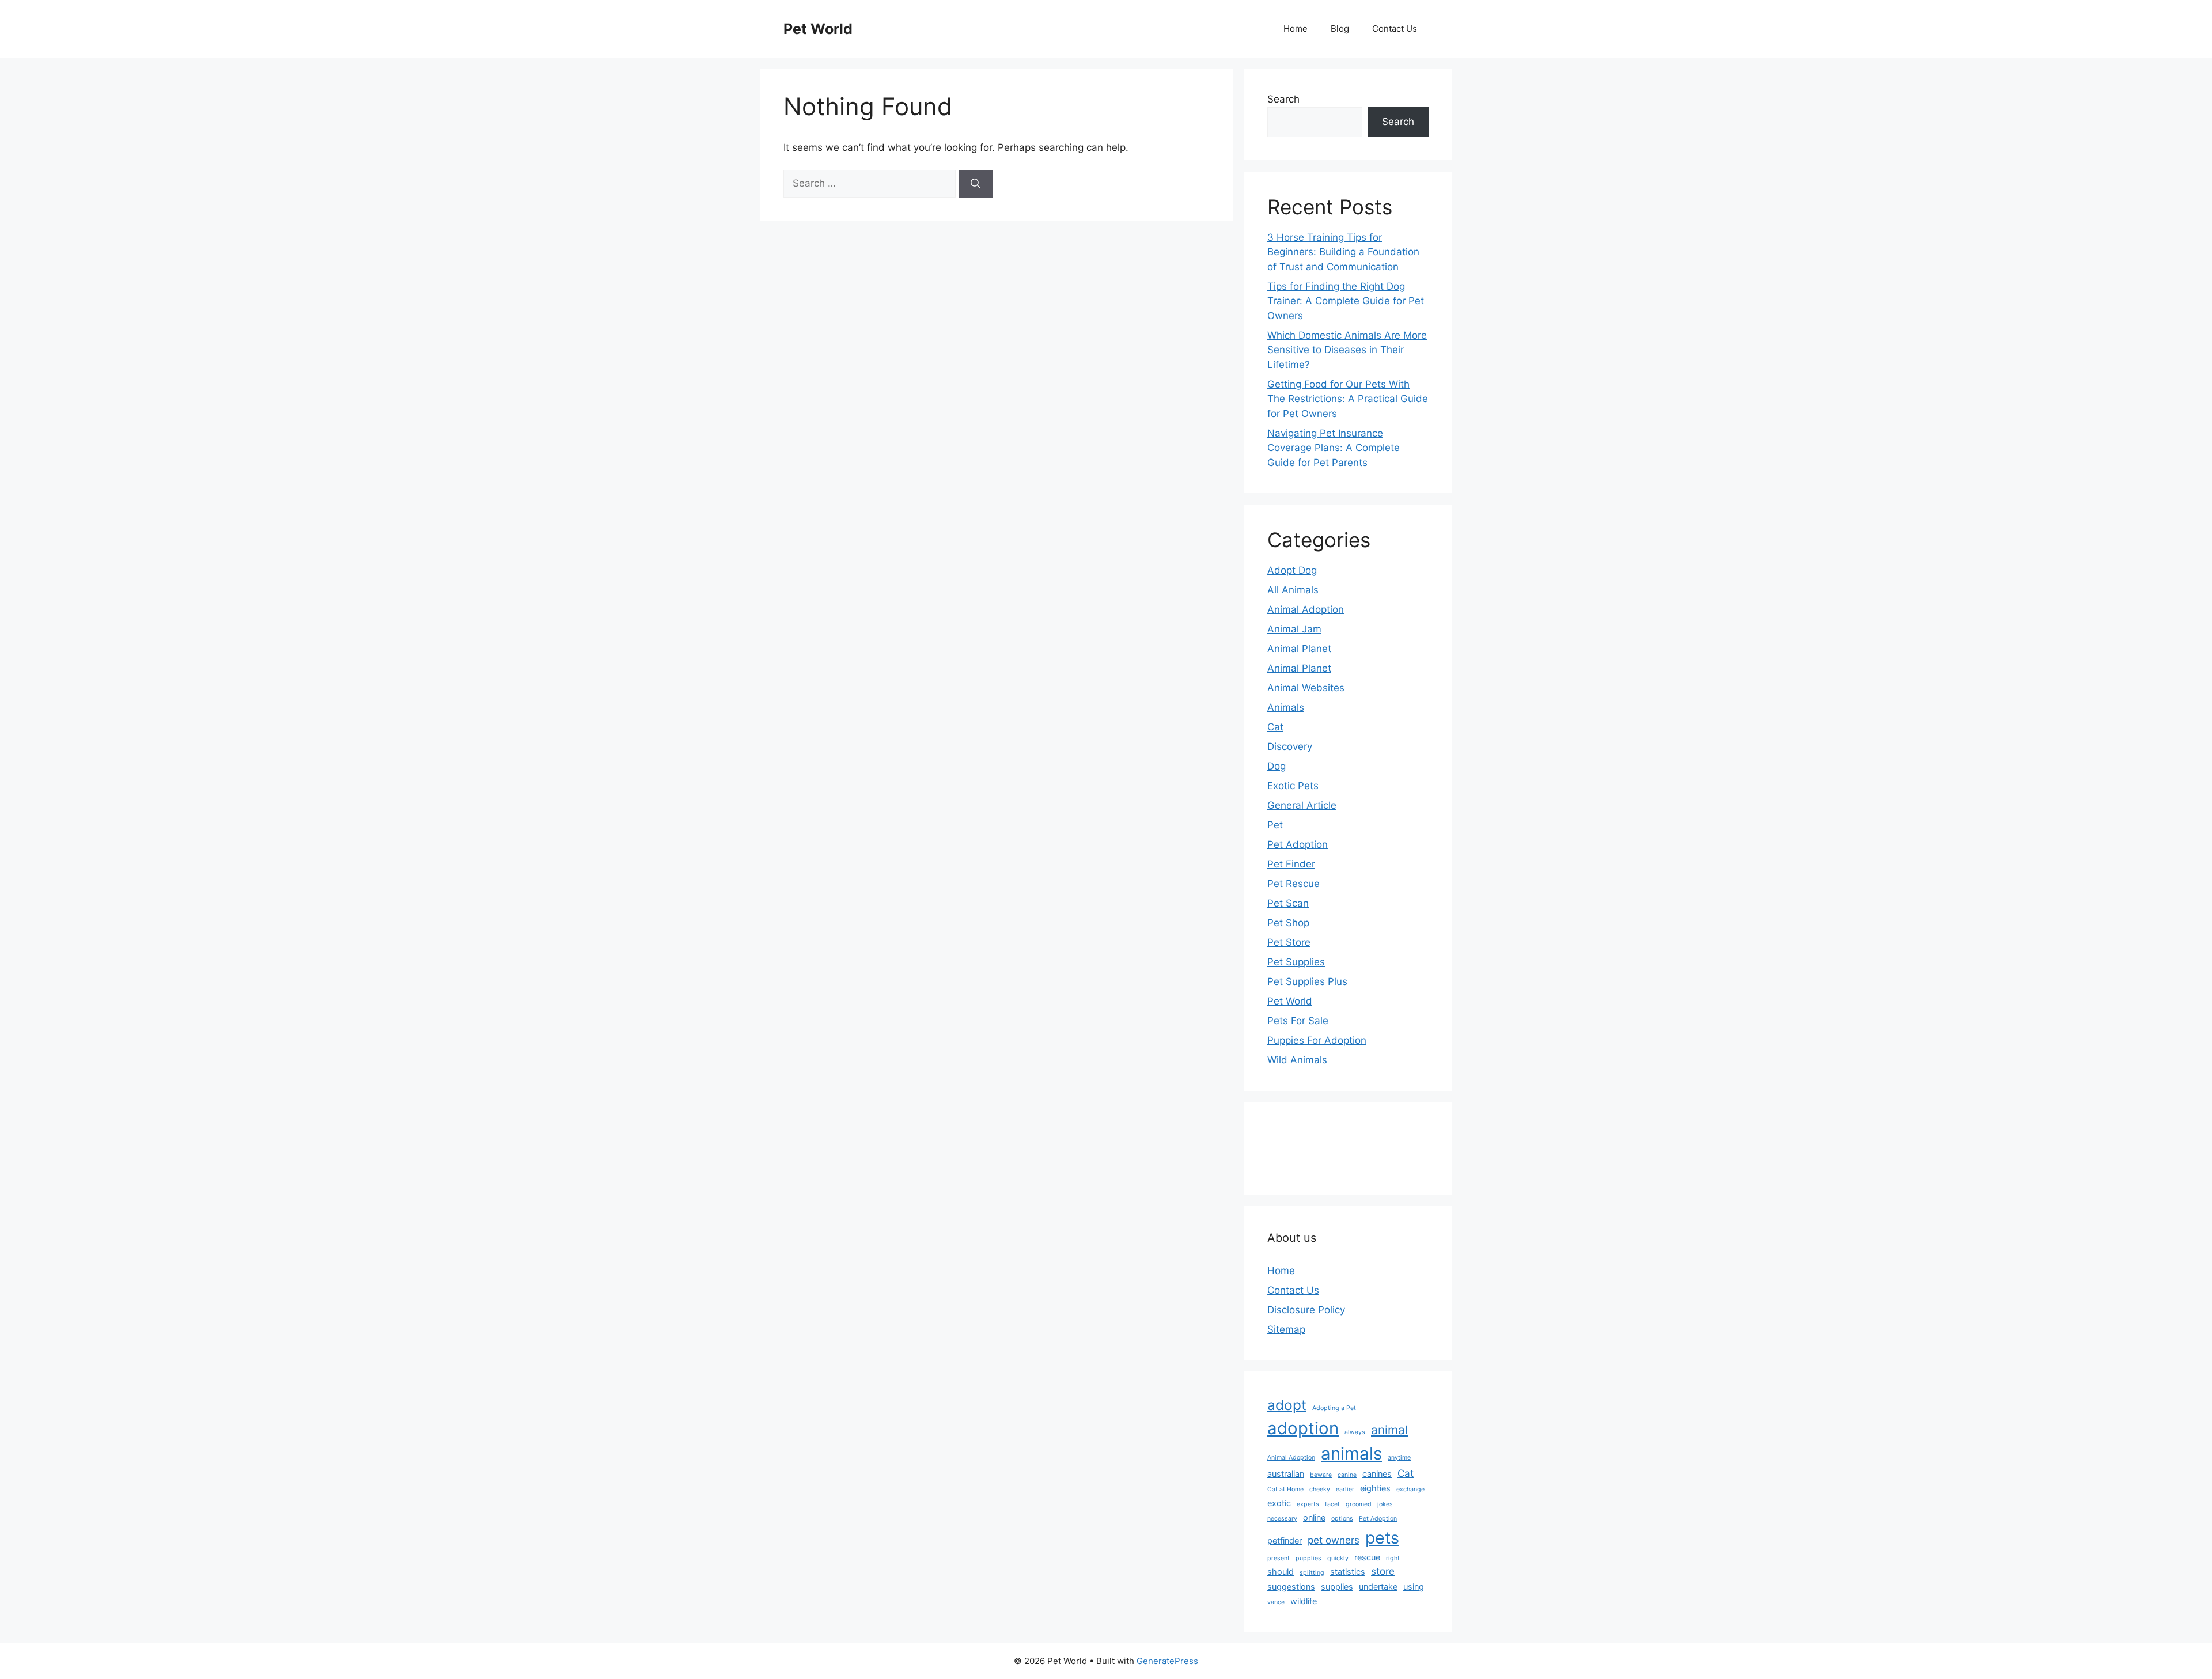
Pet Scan (1288, 903)
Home (1296, 29)
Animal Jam (1294, 629)
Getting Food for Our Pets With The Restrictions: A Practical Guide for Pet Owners (1348, 399)
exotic (1279, 1503)
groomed (1359, 1504)
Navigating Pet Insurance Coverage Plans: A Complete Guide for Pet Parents (1334, 448)
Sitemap (1286, 1329)
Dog (1277, 766)
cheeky (1320, 1489)
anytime (1399, 1458)
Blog (1340, 29)
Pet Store (1289, 942)
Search (1283, 99)
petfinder (1285, 1540)
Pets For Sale (1298, 1021)
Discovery (1290, 746)
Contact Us (1395, 29)
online (1314, 1517)
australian (1286, 1474)
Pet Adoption (1298, 844)
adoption (1303, 1428)
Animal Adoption (1306, 609)
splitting (1312, 1573)
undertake (1378, 1587)
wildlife (1304, 1601)
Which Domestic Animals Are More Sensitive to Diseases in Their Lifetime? (1347, 350)
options (1342, 1519)
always (1355, 1432)
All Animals (1293, 590)
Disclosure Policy (1306, 1310)
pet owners (1334, 1540)
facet (1332, 1504)
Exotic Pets (1293, 786)
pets (1382, 1538)
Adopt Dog (1292, 570)
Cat (1275, 727)
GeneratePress (1167, 1661)
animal (1389, 1430)
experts (1308, 1504)
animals (1351, 1454)
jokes (1385, 1504)
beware (1321, 1475)
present (1279, 1558)
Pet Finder (1291, 864)
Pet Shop (1288, 923)
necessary (1282, 1519)
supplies (1337, 1587)
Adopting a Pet (1334, 1408)
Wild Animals (1297, 1060)
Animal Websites (1306, 688)
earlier (1345, 1489)
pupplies (1308, 1558)
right (1393, 1558)
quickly (1338, 1558)
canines (1377, 1474)
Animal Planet (1299, 649)
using (1414, 1587)
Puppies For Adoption (1317, 1040)
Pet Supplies (1296, 962)
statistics (1348, 1572)
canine (1347, 1475)
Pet (1275, 825)
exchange (1410, 1489)
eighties (1375, 1488)
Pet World (818, 29)
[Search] (976, 184)
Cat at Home (1285, 1489)
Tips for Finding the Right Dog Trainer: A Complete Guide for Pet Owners (1346, 301)
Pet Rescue (1294, 884)
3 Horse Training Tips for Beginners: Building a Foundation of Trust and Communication (1343, 252)
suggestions (1291, 1587)
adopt (1287, 1405)
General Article (1302, 805)
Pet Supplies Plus (1307, 981)
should (1281, 1572)
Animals (1286, 707)
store (1383, 1571)
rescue (1367, 1557)
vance (1276, 1602)
